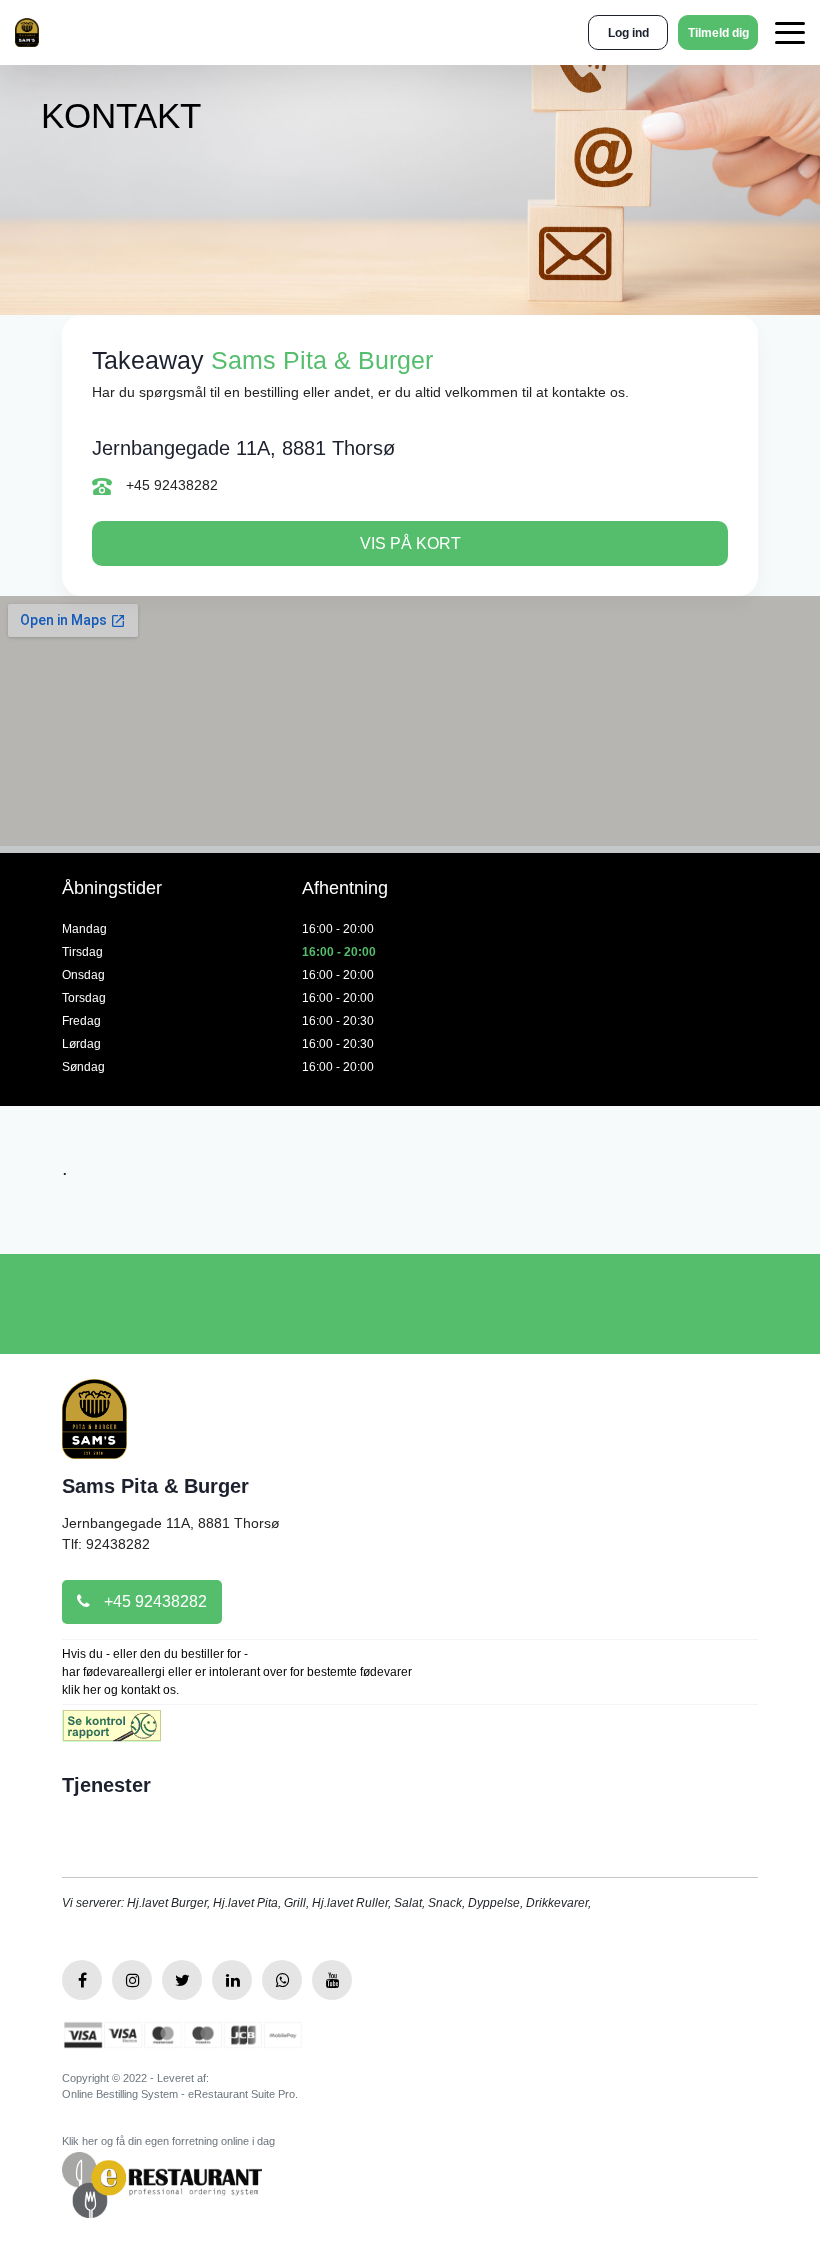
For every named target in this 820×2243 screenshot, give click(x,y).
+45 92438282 (170, 485)
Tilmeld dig (718, 33)
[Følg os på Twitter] (182, 1980)
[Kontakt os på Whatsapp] (282, 1980)
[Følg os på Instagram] (132, 1980)
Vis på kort (410, 543)
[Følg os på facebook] (82, 1980)
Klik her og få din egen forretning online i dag (168, 2141)
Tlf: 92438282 (106, 1544)
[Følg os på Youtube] (332, 1980)
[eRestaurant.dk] (162, 2183)
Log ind (628, 33)
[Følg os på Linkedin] (232, 1980)
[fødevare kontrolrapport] (111, 1732)
